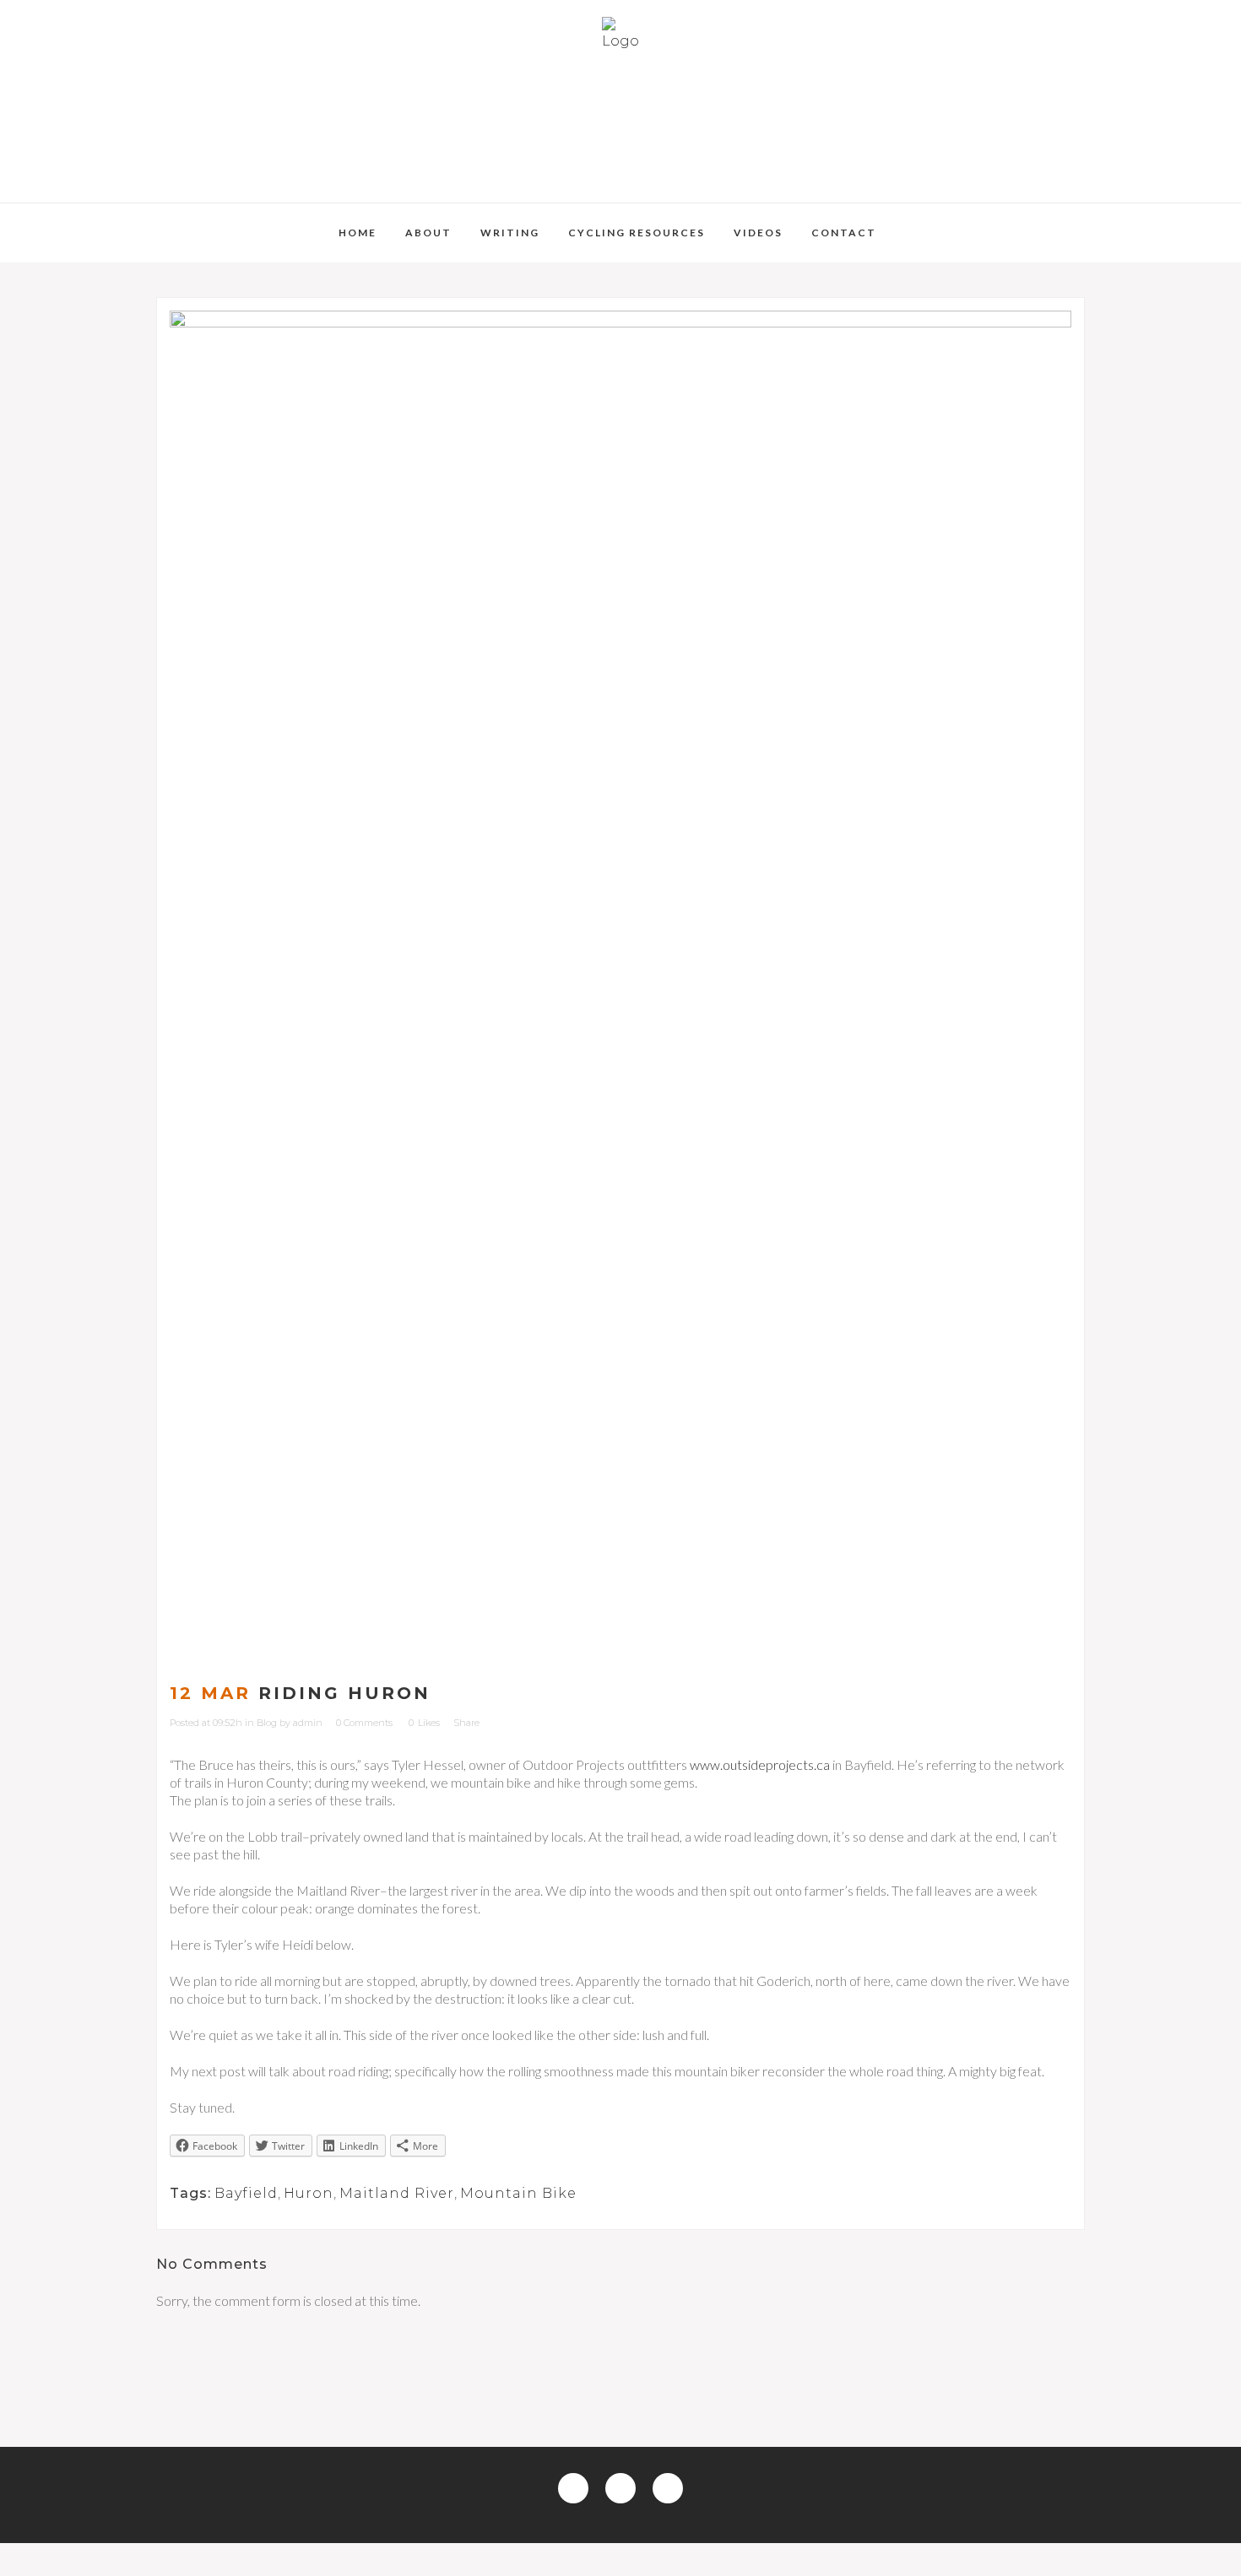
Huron (309, 2193)
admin (308, 1723)
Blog (267, 1723)
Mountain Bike (518, 2193)
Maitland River (397, 2193)
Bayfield (246, 2193)
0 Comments (364, 1723)
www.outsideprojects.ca (760, 1764)
